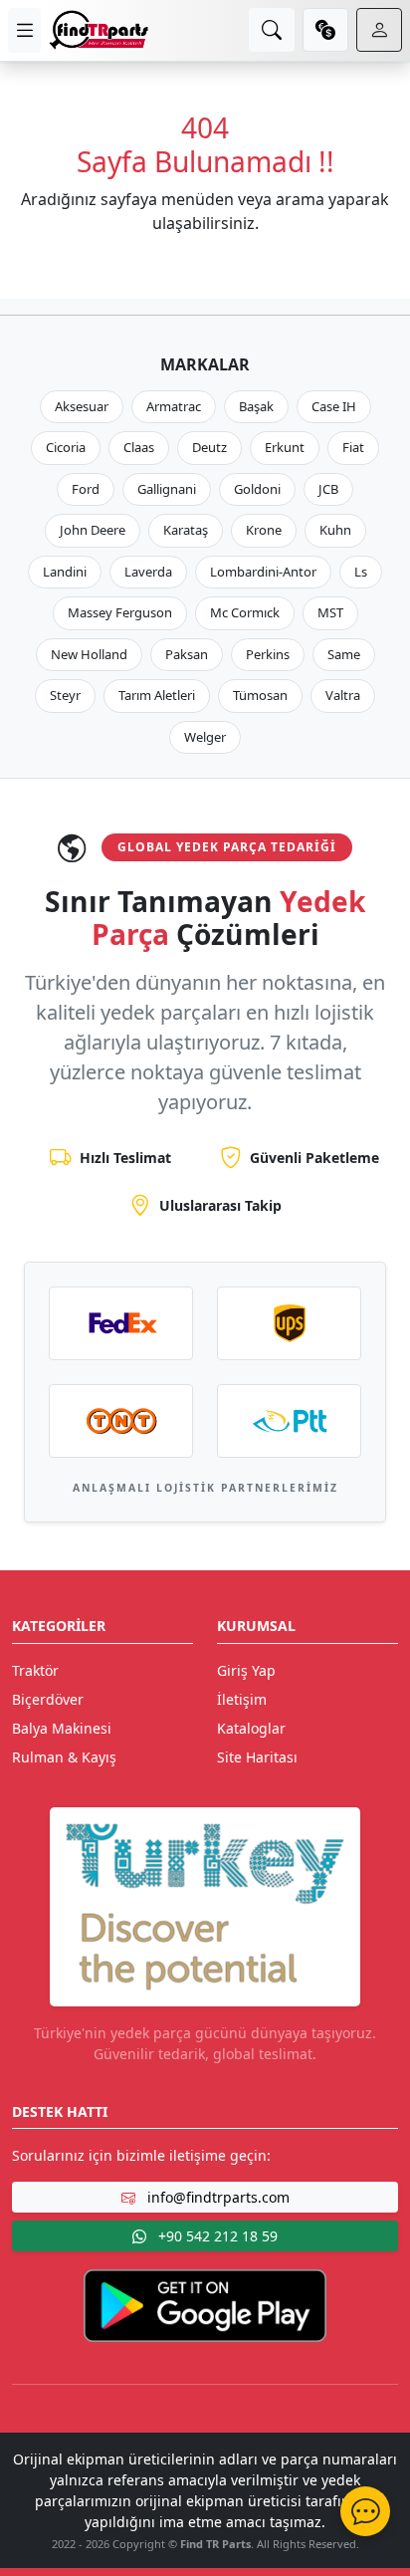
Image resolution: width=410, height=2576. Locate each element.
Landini (65, 572)
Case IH (334, 406)
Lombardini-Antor (263, 572)
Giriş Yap (246, 1670)
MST (330, 612)
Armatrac (174, 406)
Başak (256, 406)
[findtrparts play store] (205, 2304)
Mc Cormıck (245, 612)
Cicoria (66, 447)
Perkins (268, 654)
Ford (86, 489)
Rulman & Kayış (64, 1757)
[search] (272, 30)
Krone (264, 530)
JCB (328, 489)
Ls (361, 572)
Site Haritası (257, 1757)
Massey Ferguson (120, 612)
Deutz (209, 447)
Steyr (65, 695)
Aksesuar (82, 406)
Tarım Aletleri (157, 695)
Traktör (35, 1670)
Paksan (187, 654)
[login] (379, 30)
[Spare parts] (99, 30)
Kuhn (335, 530)
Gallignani (167, 489)
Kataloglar (251, 1728)
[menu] (24, 30)
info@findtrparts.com (216, 2197)
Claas (139, 447)
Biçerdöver (48, 1699)
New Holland (89, 654)
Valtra (343, 695)
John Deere (93, 530)
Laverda (148, 572)
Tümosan (260, 695)
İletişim (242, 1699)
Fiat (353, 447)
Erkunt (285, 447)
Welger (205, 737)
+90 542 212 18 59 (216, 2236)
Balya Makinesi (62, 1728)
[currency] (325, 30)
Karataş (186, 530)
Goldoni (257, 489)
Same (344, 654)
